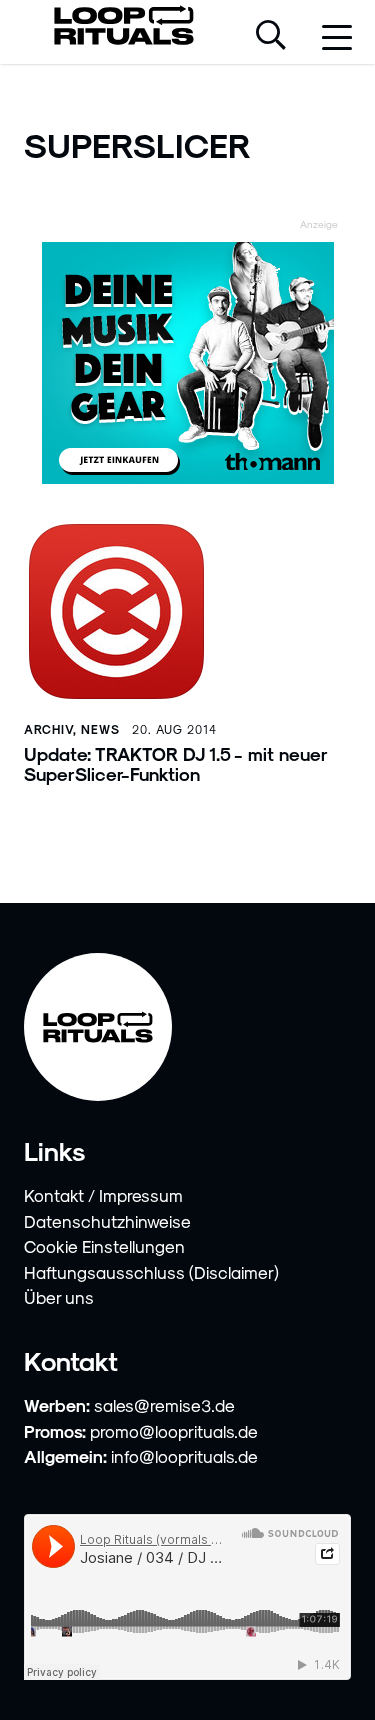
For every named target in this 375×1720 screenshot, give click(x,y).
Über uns (59, 1297)
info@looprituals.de (184, 1456)
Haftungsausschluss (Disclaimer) (151, 1272)
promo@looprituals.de (174, 1431)
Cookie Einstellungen (104, 1246)
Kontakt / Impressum (103, 1195)
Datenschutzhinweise (107, 1221)
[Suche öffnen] (271, 37)
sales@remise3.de (164, 1405)
